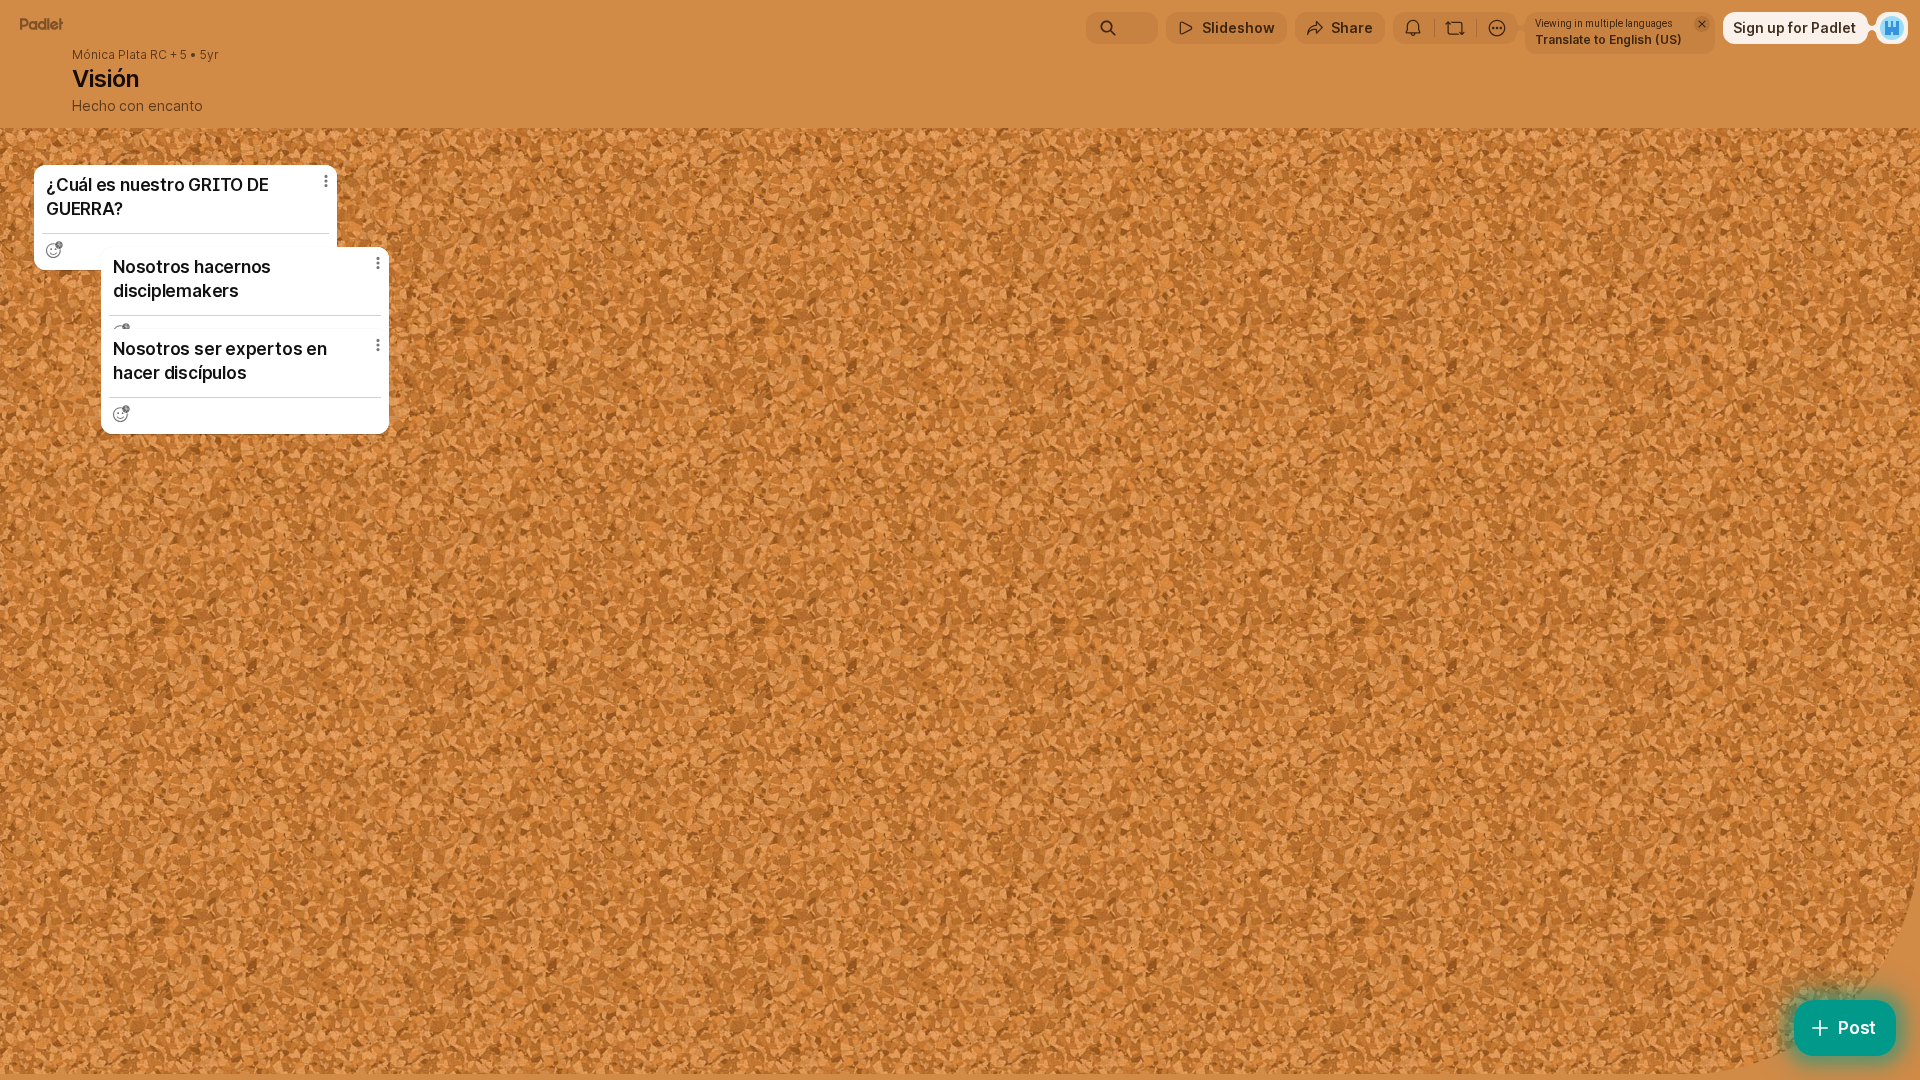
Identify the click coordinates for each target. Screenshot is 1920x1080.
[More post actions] (378, 345)
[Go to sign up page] (1892, 28)
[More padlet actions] (1497, 28)
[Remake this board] (1455, 28)
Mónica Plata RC (119, 55)
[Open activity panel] (1413, 28)
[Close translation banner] (1702, 24)
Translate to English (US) (1608, 39)
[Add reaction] (121, 414)
